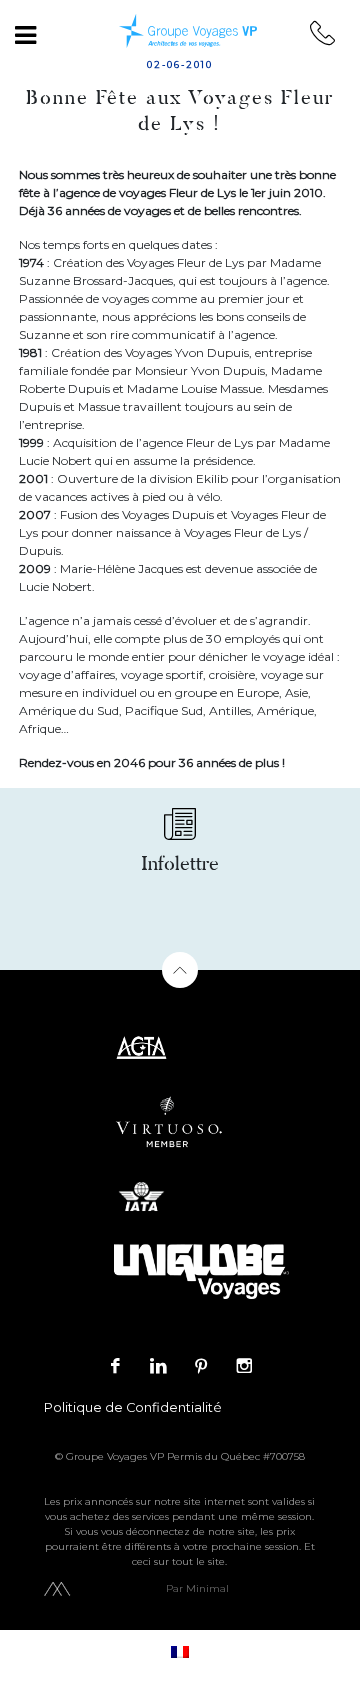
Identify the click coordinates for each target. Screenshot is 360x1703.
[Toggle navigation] (25, 35)
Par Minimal (197, 1588)
